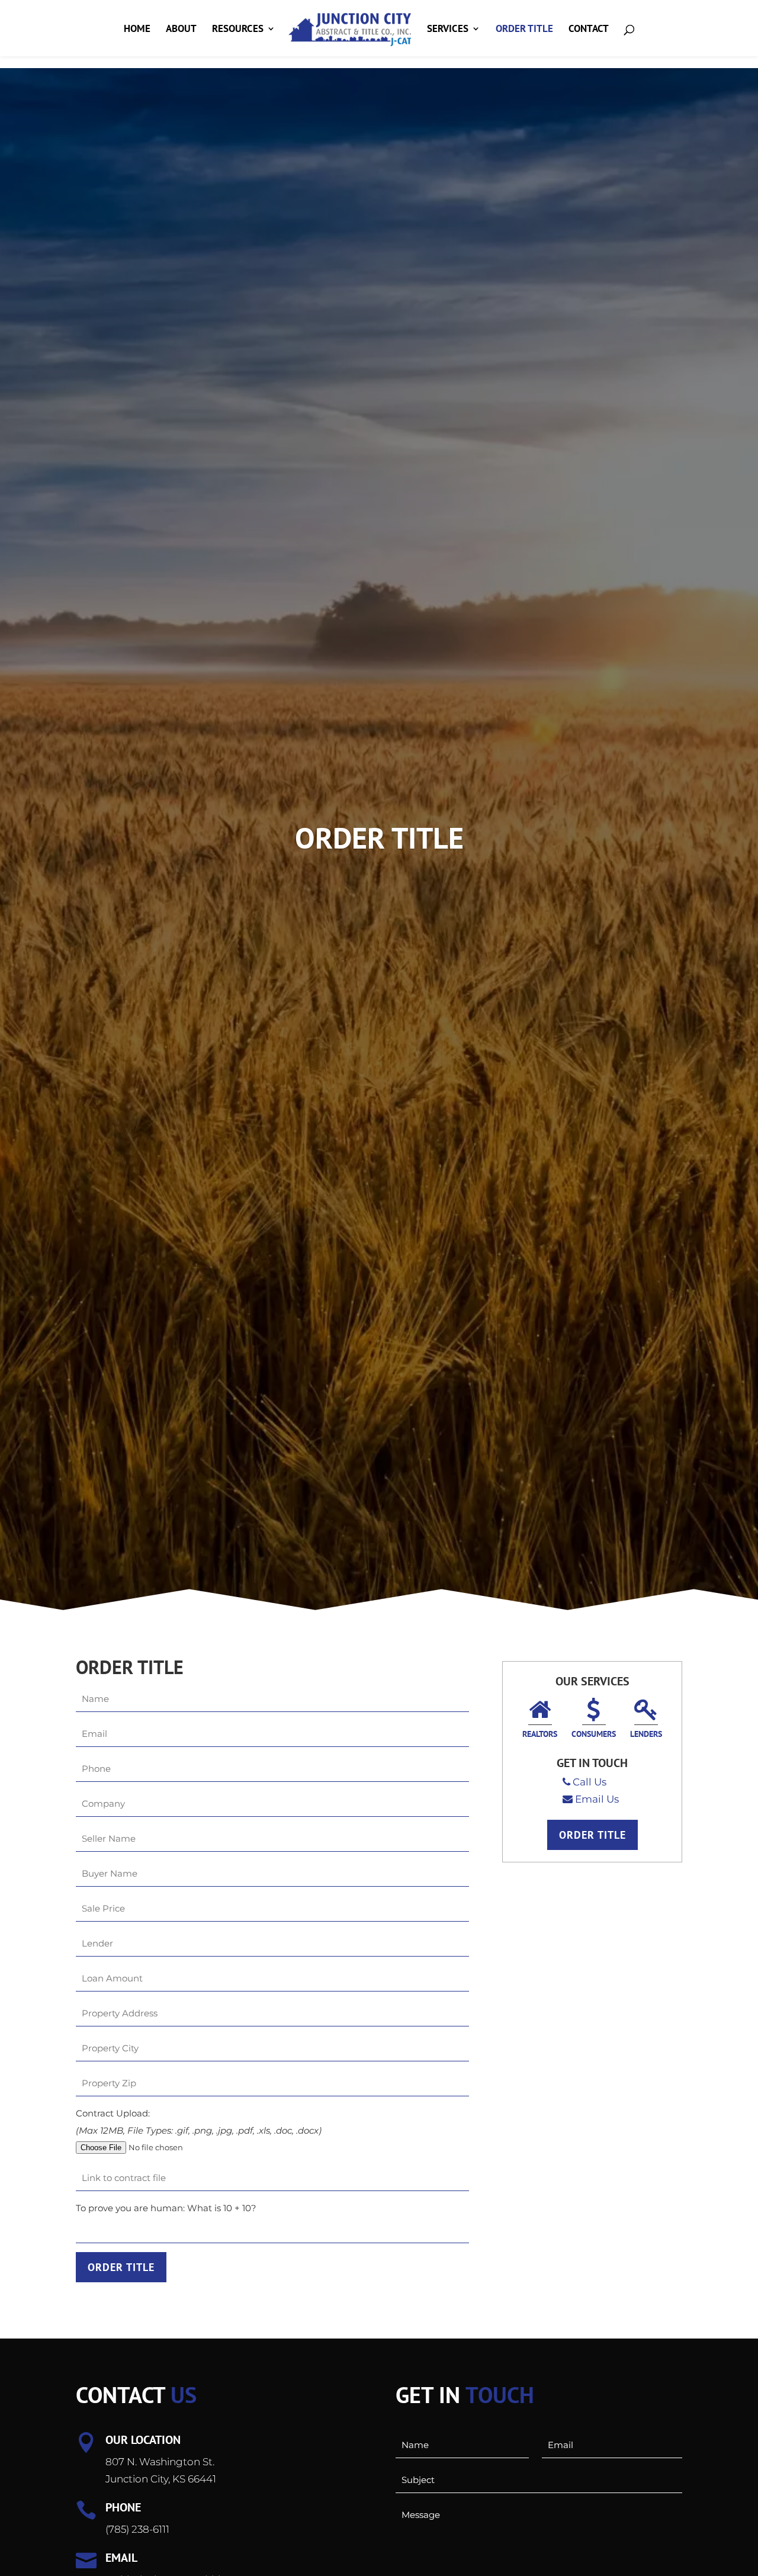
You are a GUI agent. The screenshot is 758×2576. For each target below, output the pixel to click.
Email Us (597, 1799)
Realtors (540, 1734)
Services (448, 30)
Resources (238, 30)
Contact (589, 30)
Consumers (594, 1734)
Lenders (646, 1734)
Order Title (524, 30)
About (181, 30)
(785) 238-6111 (137, 2529)
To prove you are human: (131, 2208)
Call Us (590, 1782)
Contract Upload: (113, 2113)
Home (137, 30)
